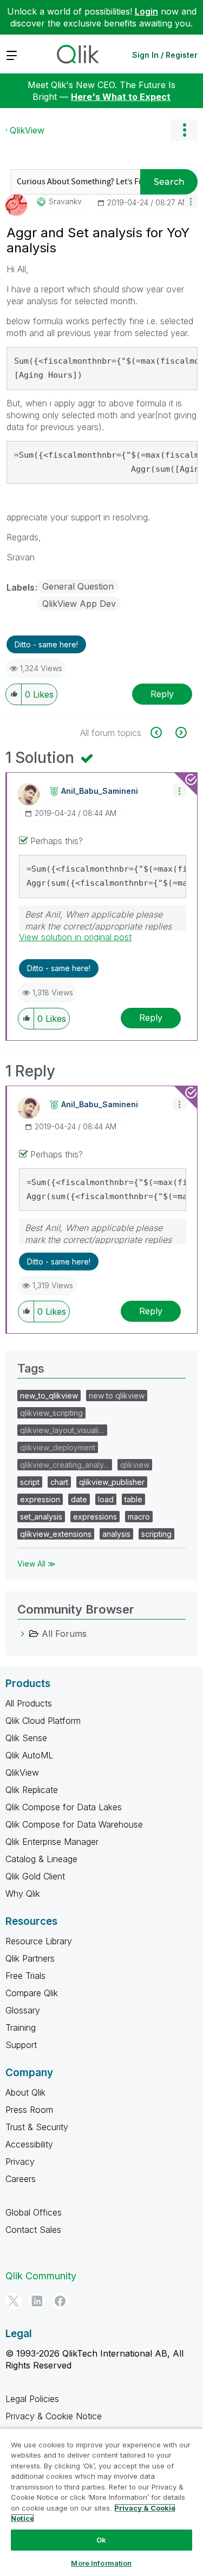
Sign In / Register (165, 55)
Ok (101, 2540)
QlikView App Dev (79, 604)
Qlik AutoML (29, 1755)
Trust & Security (37, 2127)
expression (40, 1499)
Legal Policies (32, 2399)
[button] (191, 201)
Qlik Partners (30, 1958)
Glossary (23, 2010)
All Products (29, 1703)
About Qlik (25, 2092)
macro (139, 1517)
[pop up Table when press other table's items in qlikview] (162, 732)
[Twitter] (14, 2301)
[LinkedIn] (37, 2301)
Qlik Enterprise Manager (52, 1842)
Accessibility (29, 2144)
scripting (156, 1534)
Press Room (29, 2110)
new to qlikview (117, 1396)
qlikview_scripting (51, 1413)
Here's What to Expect (121, 97)
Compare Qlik (32, 1993)
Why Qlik (23, 1893)
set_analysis (41, 1517)
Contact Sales (33, 2230)
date (79, 1499)
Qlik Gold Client (35, 1876)
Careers (21, 2179)
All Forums (64, 1634)
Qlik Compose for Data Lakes (64, 1807)
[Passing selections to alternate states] (180, 732)
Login (146, 11)
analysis (116, 1534)
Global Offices (34, 2212)
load (106, 1499)
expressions (95, 1517)
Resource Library (39, 1941)
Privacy (20, 2162)
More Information (101, 2563)
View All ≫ (37, 1564)
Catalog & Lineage (41, 1859)
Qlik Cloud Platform (43, 1721)
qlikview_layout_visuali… (62, 1430)
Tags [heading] (31, 1368)
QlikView (27, 130)
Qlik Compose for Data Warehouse (74, 1824)
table (133, 1499)
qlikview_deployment (58, 1447)
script (30, 1482)
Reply (162, 694)
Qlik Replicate (32, 1790)
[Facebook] (60, 2301)
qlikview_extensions (56, 1534)
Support (21, 2045)
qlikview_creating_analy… (65, 1465)
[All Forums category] (23, 1634)
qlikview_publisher (112, 1482)
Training (21, 2028)
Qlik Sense (26, 1738)
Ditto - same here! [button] (46, 644)
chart (59, 1482)
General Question (78, 586)
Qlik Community (41, 2276)
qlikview (135, 1465)
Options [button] (184, 130)
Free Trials (25, 1976)
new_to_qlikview (49, 1396)
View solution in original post (75, 937)
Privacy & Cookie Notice (54, 2416)
